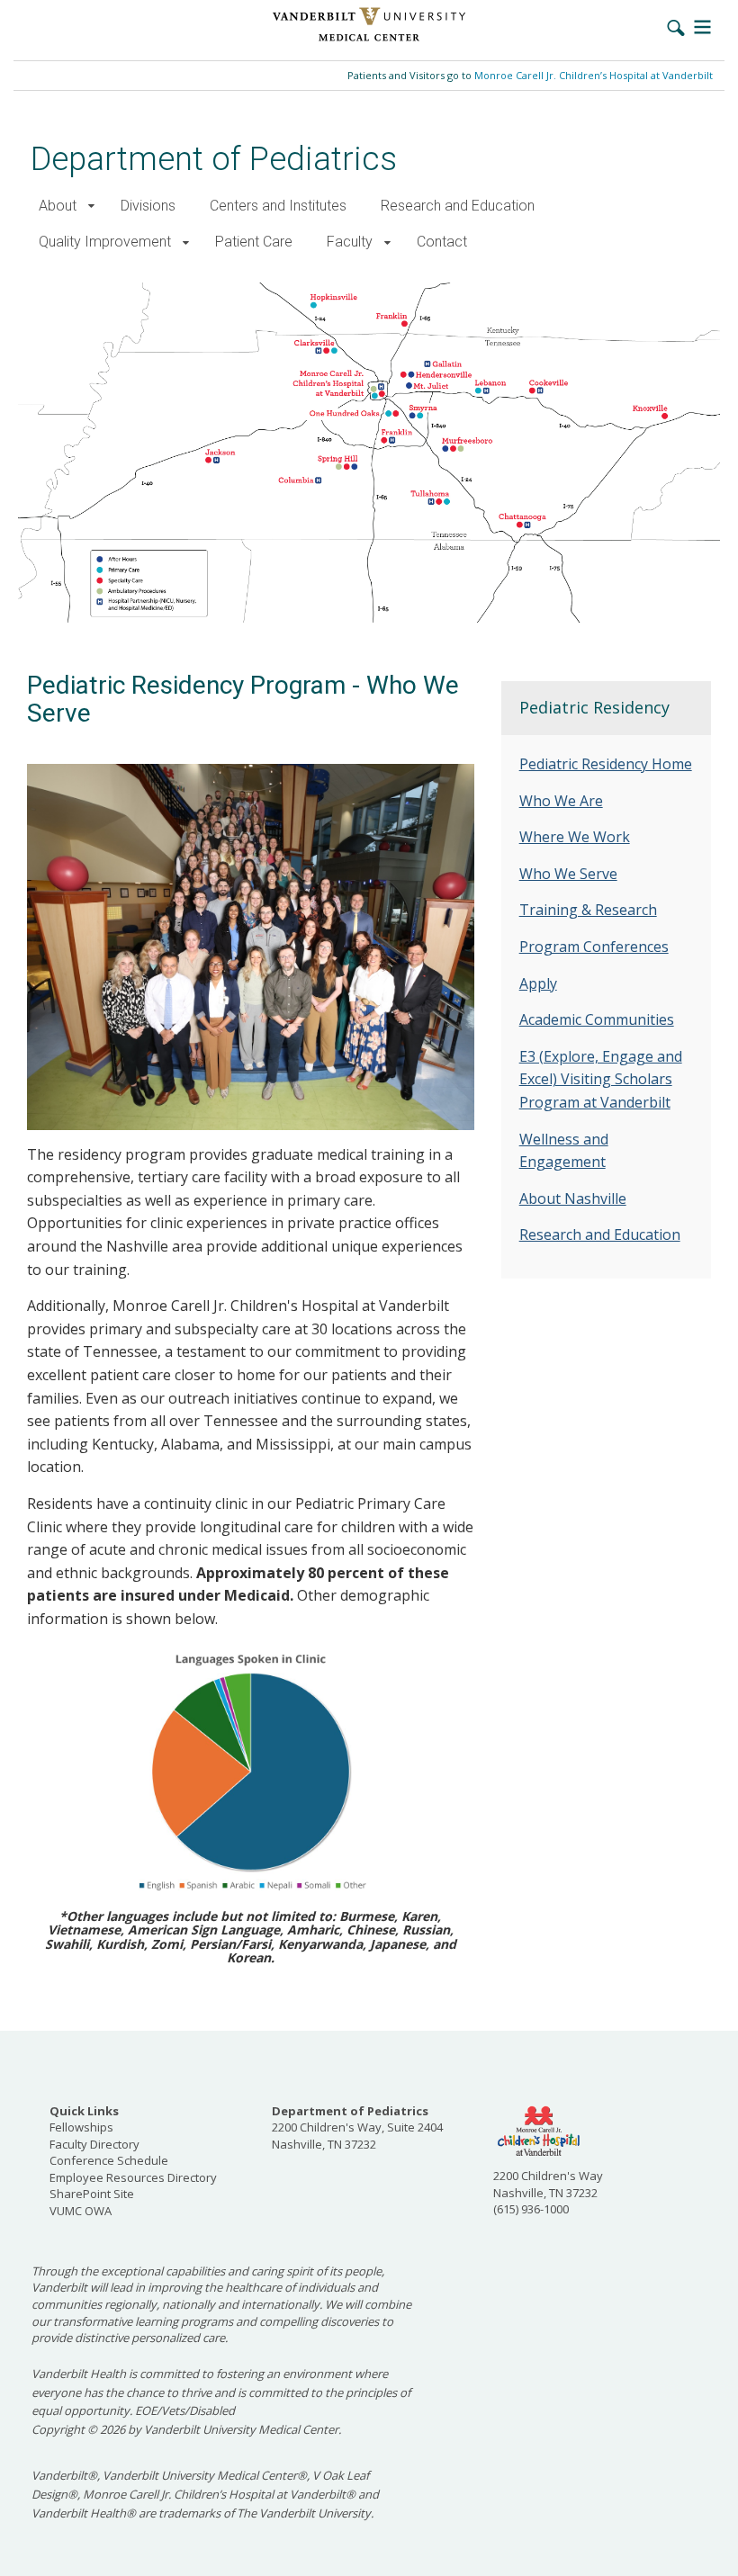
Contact (442, 242)
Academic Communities (597, 1019)
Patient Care (254, 242)
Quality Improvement (105, 242)
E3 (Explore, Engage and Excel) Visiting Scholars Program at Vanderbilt (601, 1079)
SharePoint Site (92, 2194)
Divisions (148, 206)
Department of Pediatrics (214, 159)
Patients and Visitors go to (530, 75)
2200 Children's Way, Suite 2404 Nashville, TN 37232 (357, 2127)
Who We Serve (568, 874)
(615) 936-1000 (531, 2209)
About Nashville (573, 1198)
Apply (538, 983)
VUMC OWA (81, 2211)
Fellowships (81, 2127)
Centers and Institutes (278, 206)
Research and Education (458, 206)
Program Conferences (594, 947)
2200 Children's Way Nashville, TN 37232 (548, 2184)
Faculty (350, 242)
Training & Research (588, 910)
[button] (91, 206)
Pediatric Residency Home (606, 764)
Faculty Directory (94, 2144)
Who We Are (561, 801)
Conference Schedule (109, 2160)
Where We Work (575, 837)
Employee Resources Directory (133, 2177)
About (58, 206)
